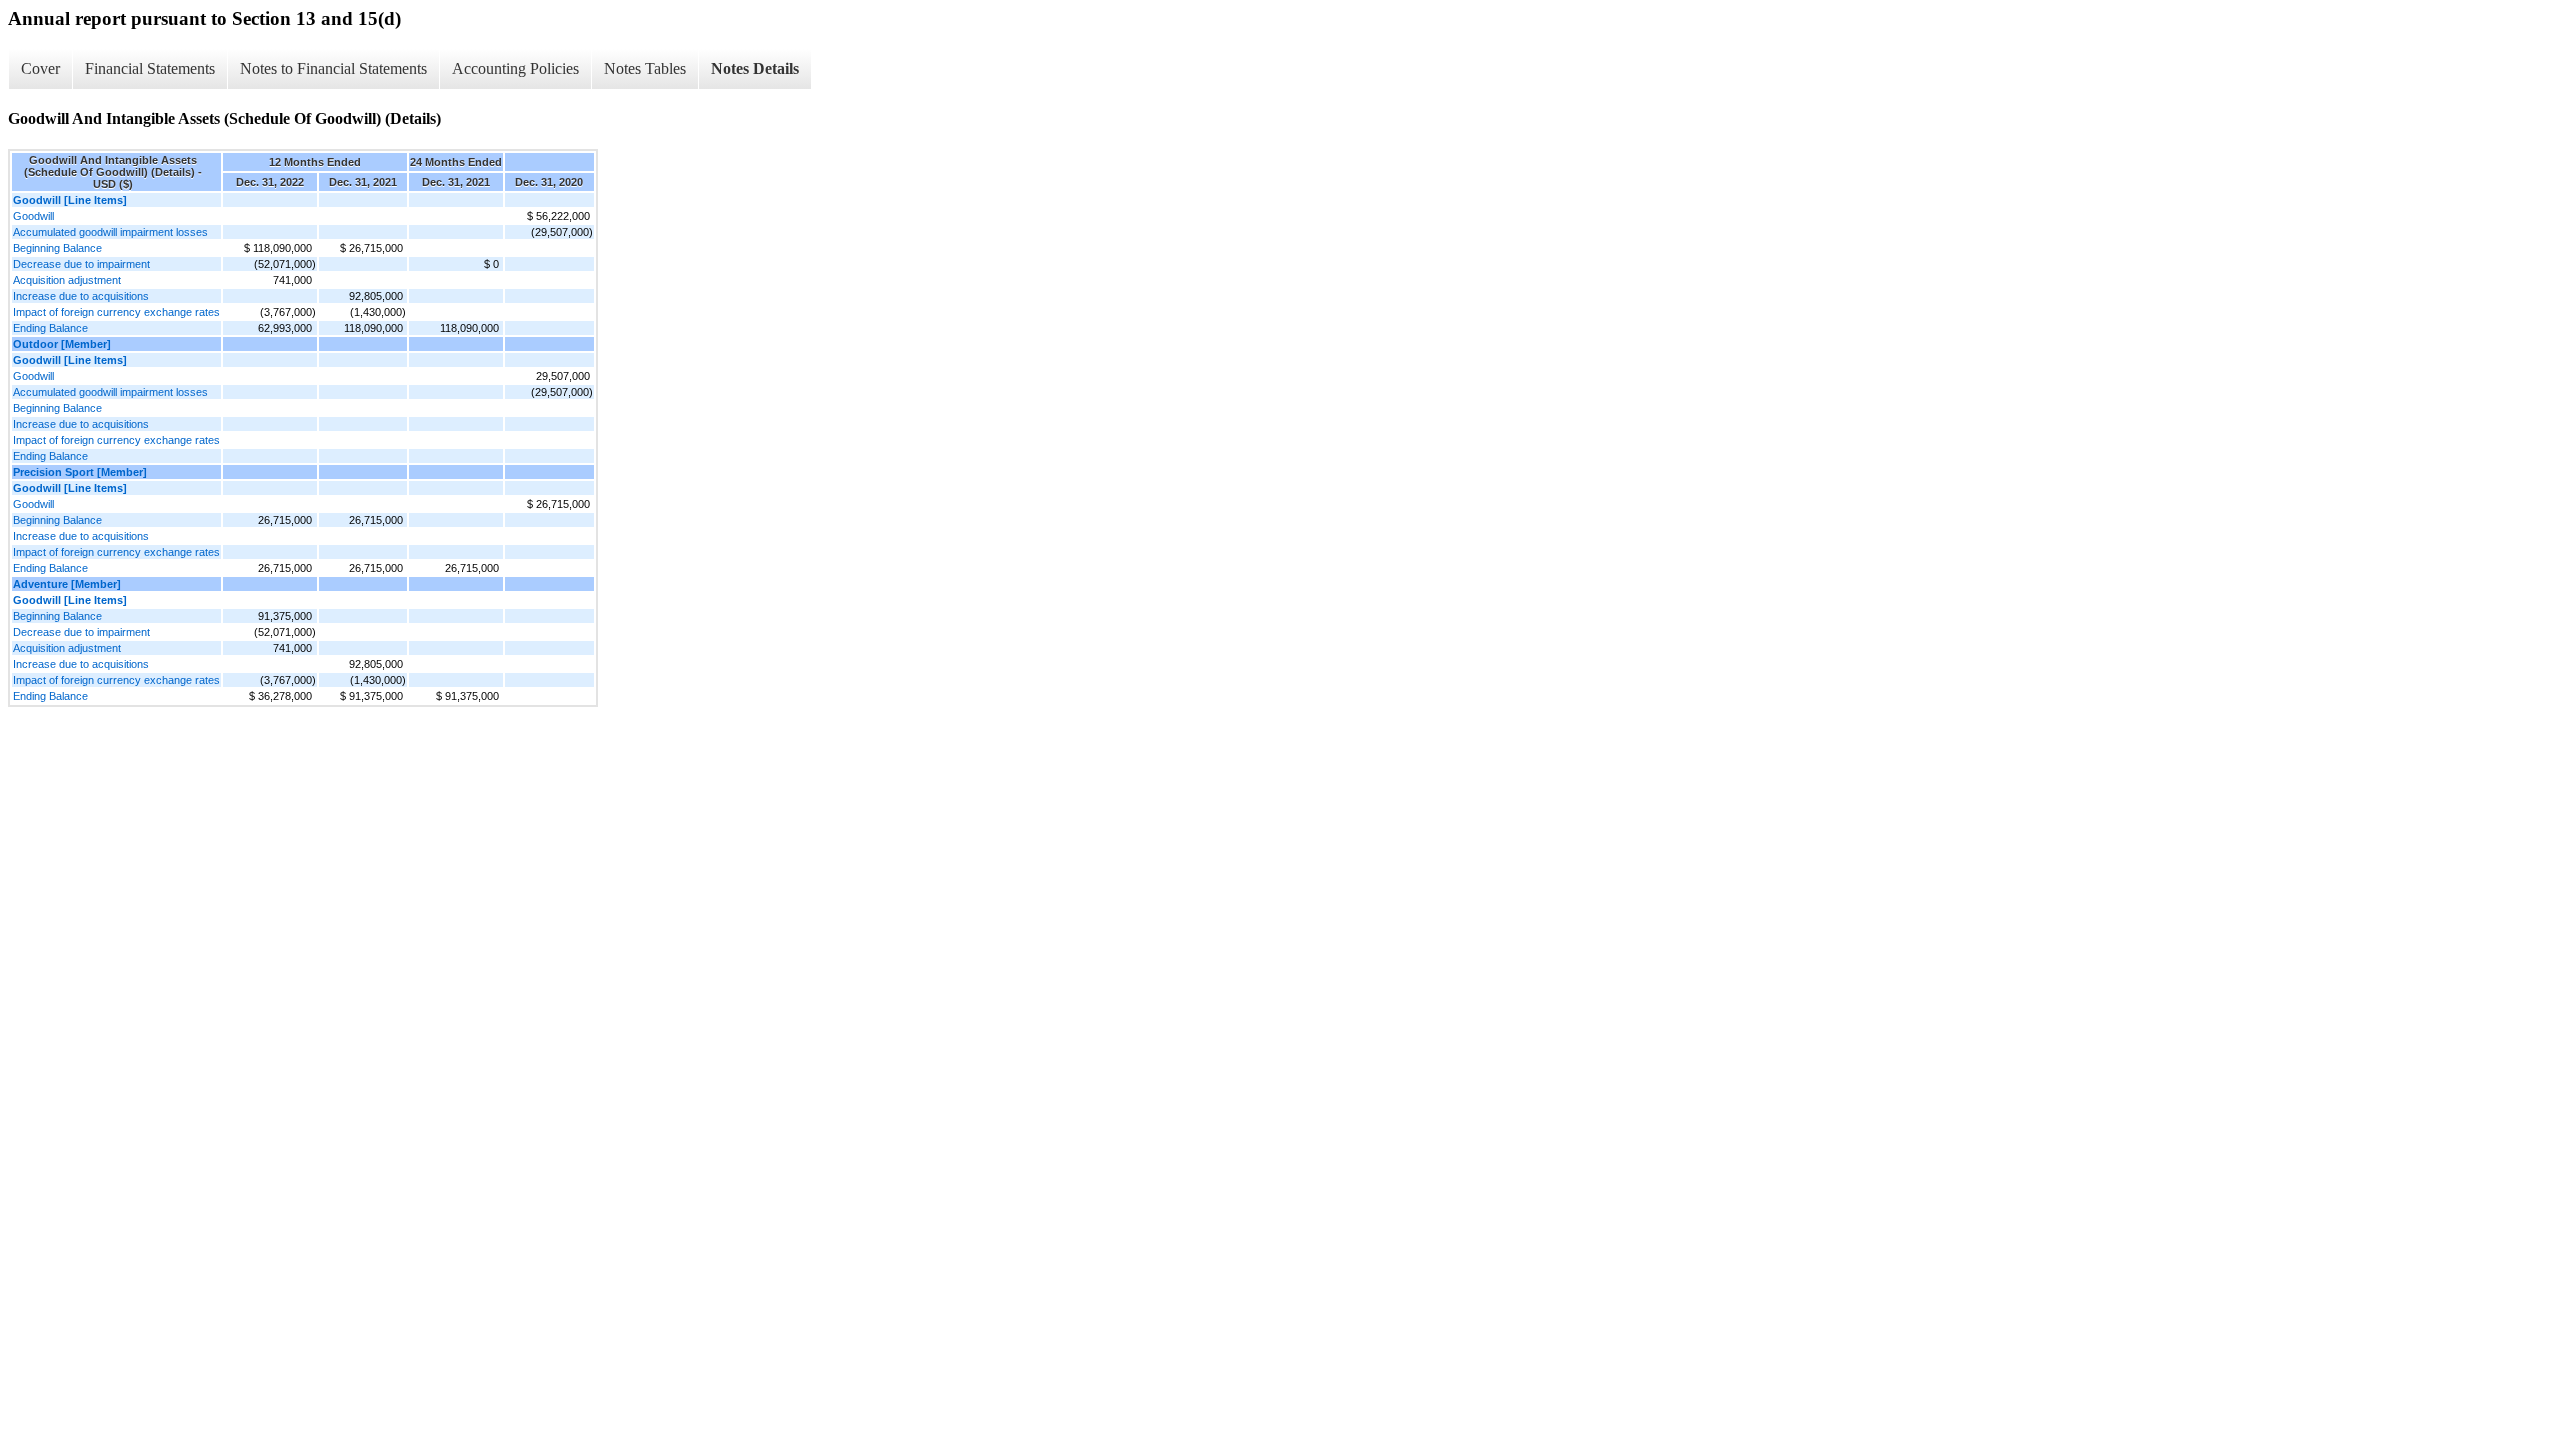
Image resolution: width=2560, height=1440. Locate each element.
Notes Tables (645, 68)
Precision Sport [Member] (80, 472)
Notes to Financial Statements (333, 68)
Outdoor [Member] (62, 344)
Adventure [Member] (67, 584)
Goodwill (33, 216)
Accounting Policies (515, 68)
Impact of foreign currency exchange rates (116, 312)
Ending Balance (50, 328)
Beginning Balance (57, 248)
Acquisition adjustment (67, 280)
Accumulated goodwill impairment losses (110, 232)
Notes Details (755, 68)
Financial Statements (150, 68)
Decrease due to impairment (81, 264)
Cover (40, 68)
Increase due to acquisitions (81, 296)
